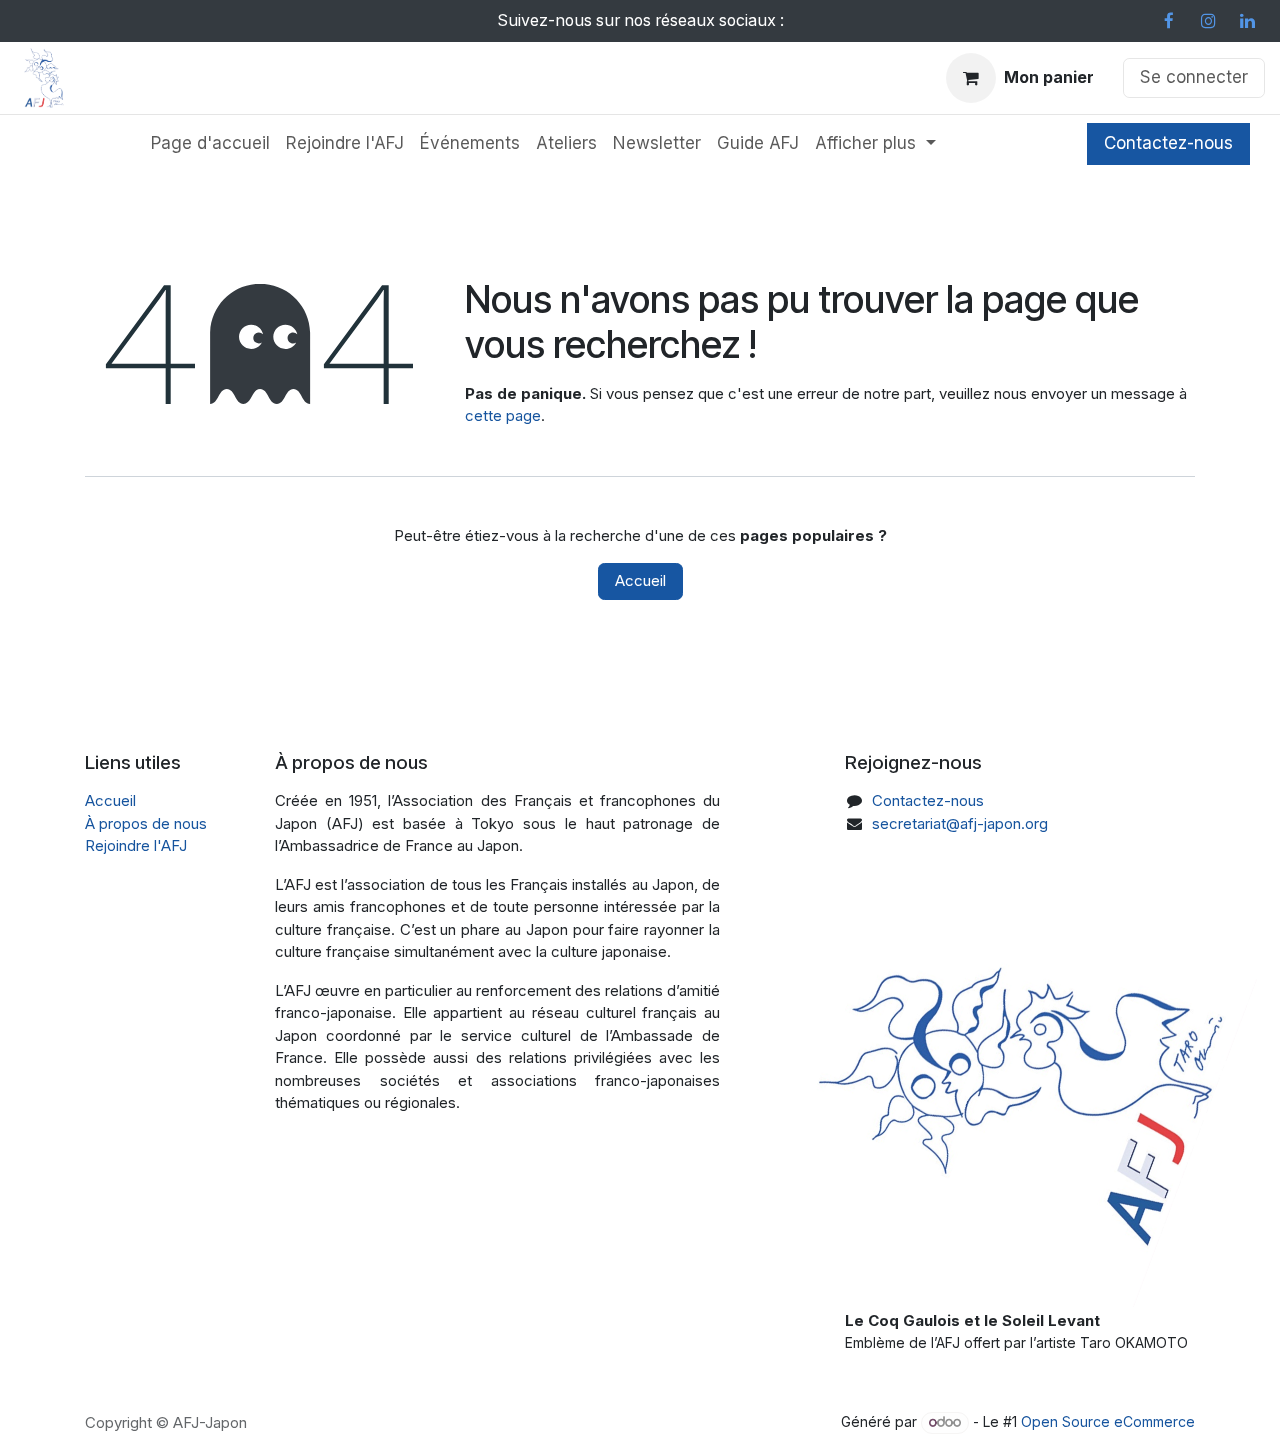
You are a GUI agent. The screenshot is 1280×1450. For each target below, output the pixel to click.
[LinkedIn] (1247, 21)
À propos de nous (146, 823)
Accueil (640, 580)
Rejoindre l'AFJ (136, 845)
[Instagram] (1208, 21)
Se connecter (1194, 77)
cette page (503, 415)
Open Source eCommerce (1108, 1421)
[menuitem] (210, 144)
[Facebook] (1169, 21)
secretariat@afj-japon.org (960, 823)
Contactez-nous (1168, 143)
